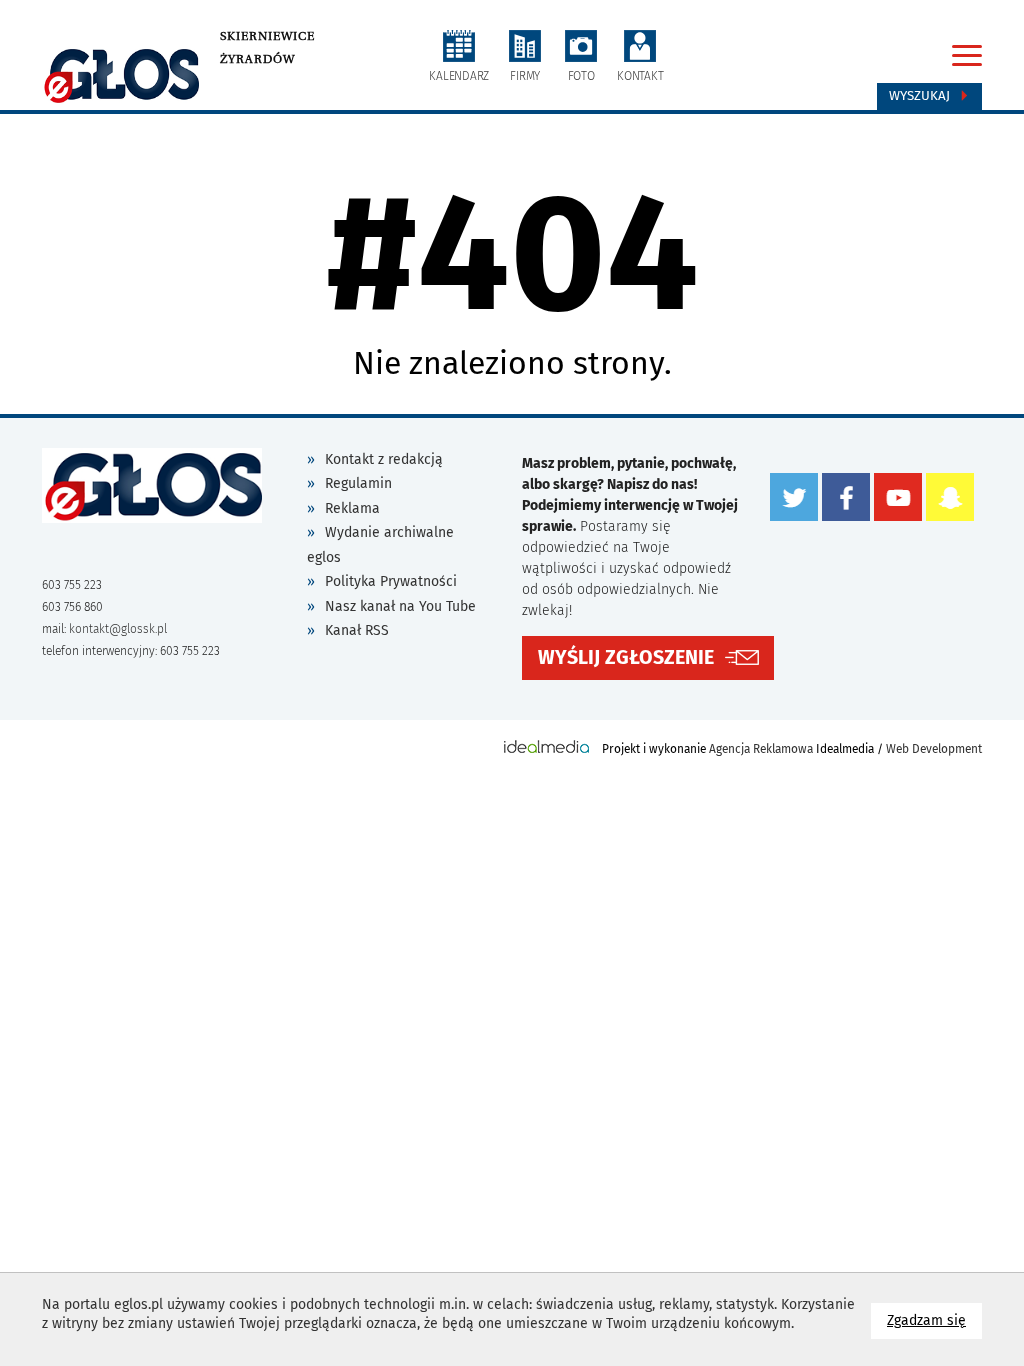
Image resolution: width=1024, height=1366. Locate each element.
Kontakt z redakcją (384, 459)
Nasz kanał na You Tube (400, 606)
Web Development (934, 749)
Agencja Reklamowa (761, 749)
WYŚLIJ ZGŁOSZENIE (626, 657)
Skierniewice (267, 36)
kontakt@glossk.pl (118, 629)
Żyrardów (257, 59)
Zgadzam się (934, 1320)
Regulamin (358, 483)
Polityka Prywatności (391, 581)
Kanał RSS (357, 630)
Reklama (352, 508)
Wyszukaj (921, 96)
